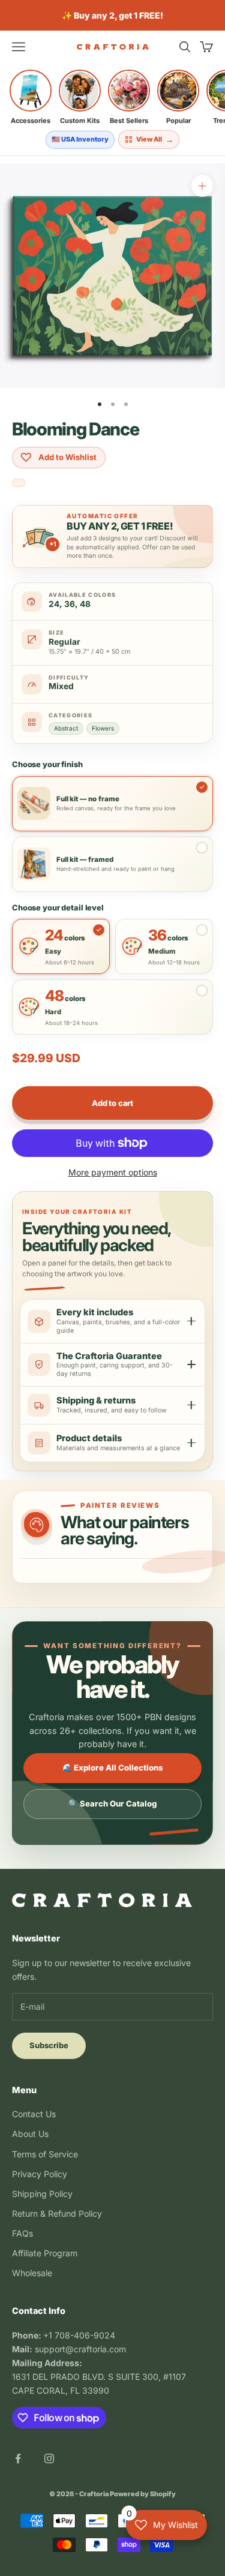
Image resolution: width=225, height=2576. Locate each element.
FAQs (22, 2233)
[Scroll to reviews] (19, 484)
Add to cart (112, 1103)
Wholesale (32, 2273)
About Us (30, 2134)
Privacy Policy (40, 2174)
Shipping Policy (42, 2194)
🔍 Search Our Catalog (112, 1803)
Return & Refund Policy (57, 2213)
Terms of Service (45, 2154)
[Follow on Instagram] (49, 2458)
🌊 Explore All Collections (113, 1768)
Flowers (103, 728)
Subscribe (49, 2045)
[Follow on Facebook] (18, 2458)
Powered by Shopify (143, 2494)
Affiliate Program (45, 2253)
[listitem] (31, 97)
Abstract (66, 728)
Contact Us (34, 2114)
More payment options (113, 1172)
